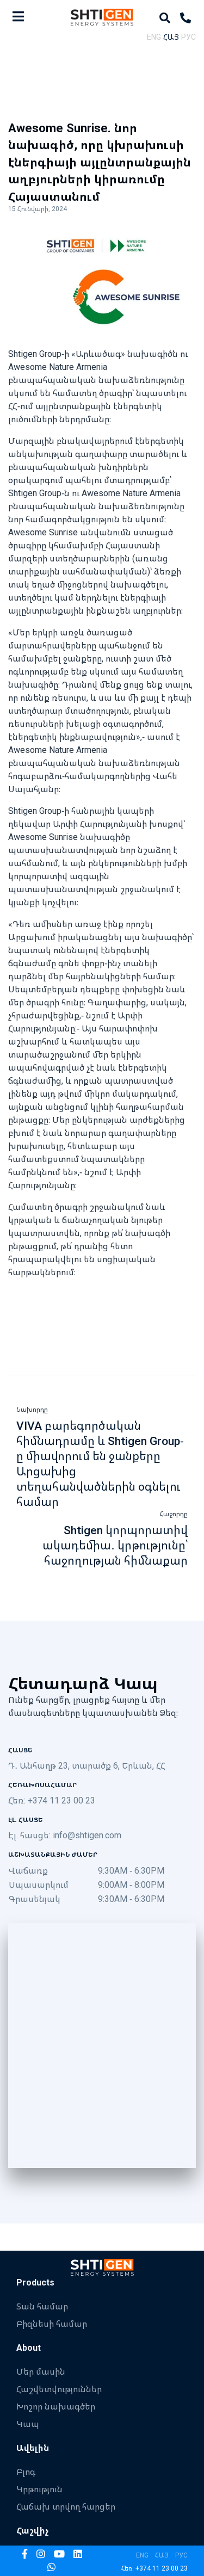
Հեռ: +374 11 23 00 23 (52, 1800)
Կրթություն (39, 2489)
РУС (188, 37)
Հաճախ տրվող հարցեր (66, 2506)
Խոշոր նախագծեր (56, 2406)
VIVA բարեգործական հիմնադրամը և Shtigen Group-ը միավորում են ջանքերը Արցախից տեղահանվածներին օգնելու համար (100, 1463)
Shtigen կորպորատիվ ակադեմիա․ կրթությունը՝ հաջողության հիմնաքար (115, 1545)
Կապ (28, 2424)
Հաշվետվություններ (59, 2389)
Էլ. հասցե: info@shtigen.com (65, 1835)
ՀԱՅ (171, 37)
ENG (154, 37)
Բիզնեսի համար (52, 2324)
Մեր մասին (41, 2371)
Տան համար (42, 2306)
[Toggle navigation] (18, 16)
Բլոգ (26, 2472)
